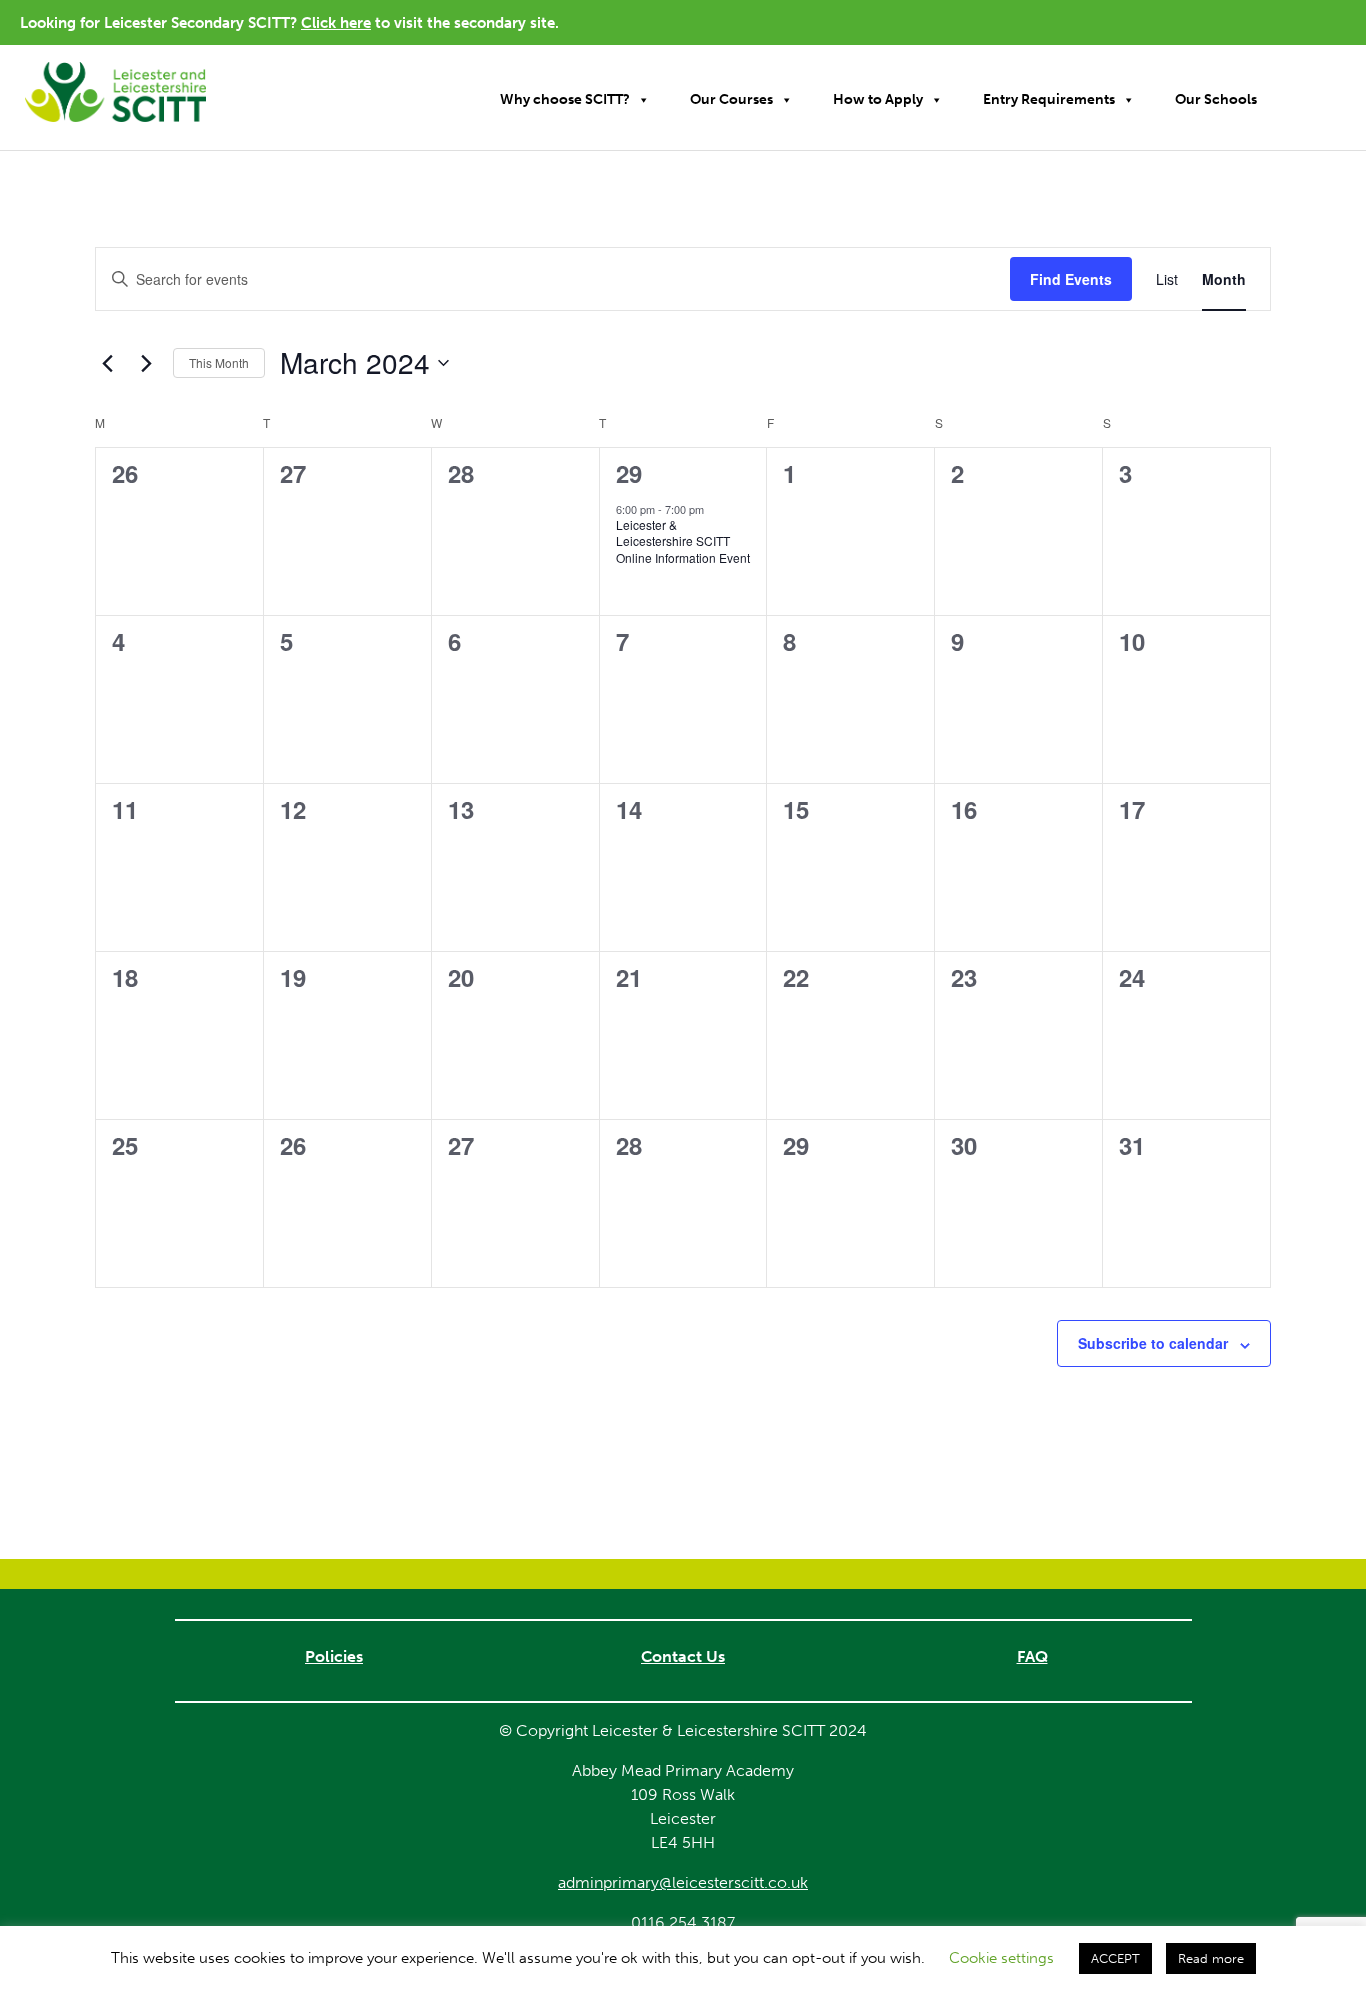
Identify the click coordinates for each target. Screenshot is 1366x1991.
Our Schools (1216, 99)
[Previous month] (107, 363)
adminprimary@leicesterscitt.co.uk (683, 1882)
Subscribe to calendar (1153, 1343)
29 (629, 473)
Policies (334, 1656)
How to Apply (878, 99)
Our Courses (731, 99)
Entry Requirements (1049, 99)
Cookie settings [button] (1001, 1958)
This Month (219, 362)
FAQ (1032, 1656)
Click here (336, 23)
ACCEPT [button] (1115, 1958)
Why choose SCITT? (565, 99)
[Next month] (146, 363)
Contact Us (683, 1656)
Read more (1211, 1958)
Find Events (1071, 279)
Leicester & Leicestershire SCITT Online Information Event (683, 541)
